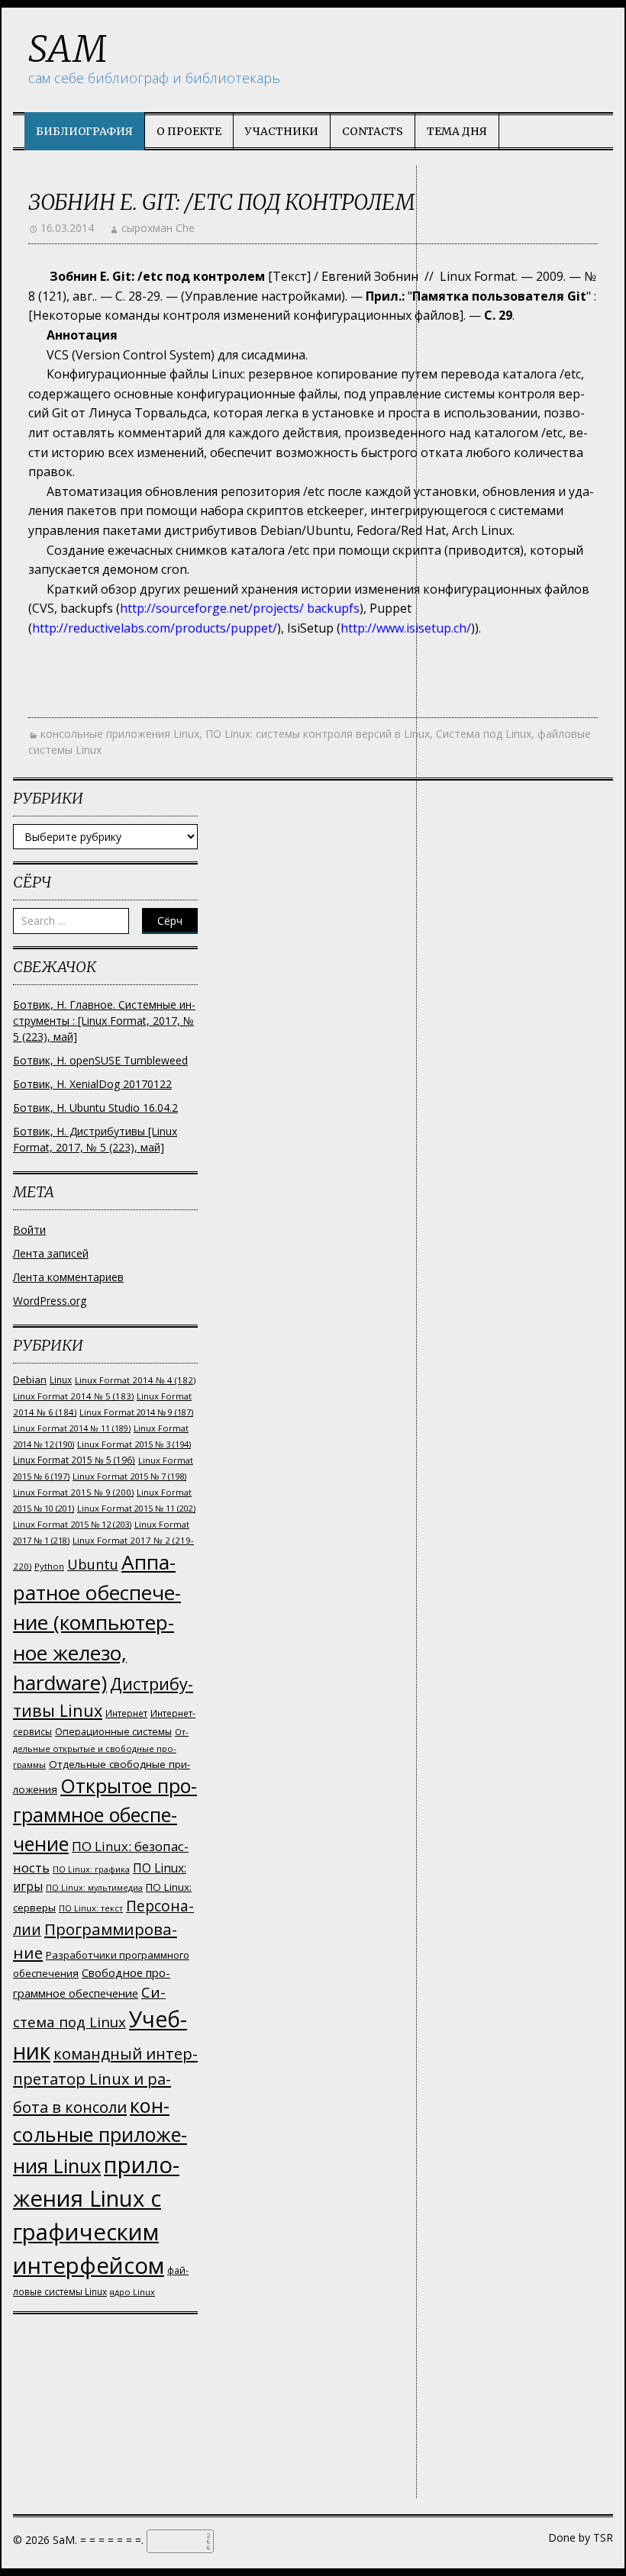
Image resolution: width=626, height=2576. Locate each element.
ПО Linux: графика (91, 1869)
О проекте (189, 131)
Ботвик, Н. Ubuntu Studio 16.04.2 (95, 1108)
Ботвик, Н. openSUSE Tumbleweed (100, 1060)
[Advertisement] (105, 2423)
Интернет (126, 1713)
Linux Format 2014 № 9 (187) (136, 1412)
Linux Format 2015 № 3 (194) (134, 1444)
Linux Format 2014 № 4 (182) (135, 1380)
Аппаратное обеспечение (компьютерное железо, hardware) (97, 1622)
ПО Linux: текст (91, 1908)
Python (49, 1566)
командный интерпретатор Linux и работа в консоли (105, 2080)
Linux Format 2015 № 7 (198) (129, 1476)
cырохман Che (158, 228)
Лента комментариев (68, 1277)
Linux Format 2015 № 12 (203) (72, 1524)
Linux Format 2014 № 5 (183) (73, 1396)
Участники (282, 131)
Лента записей (51, 1253)
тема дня (457, 131)
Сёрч (170, 921)
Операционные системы (113, 1732)
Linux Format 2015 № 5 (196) (74, 1460)
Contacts (373, 131)
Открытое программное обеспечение (105, 1814)
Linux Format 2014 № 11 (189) (72, 1428)
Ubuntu (93, 1564)
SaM (68, 49)
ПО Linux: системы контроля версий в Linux (318, 734)
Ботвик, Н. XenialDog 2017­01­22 (92, 1084)
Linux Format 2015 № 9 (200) (73, 1492)
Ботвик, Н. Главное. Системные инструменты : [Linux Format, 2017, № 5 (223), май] (104, 1021)
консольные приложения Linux (120, 734)
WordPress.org (50, 1301)
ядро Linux (132, 2292)
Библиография (84, 131)
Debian (30, 1380)
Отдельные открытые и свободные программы (101, 1748)
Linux (61, 1380)
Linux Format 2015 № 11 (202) (136, 1508)
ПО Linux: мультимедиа (94, 1888)
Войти (29, 1230)
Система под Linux (484, 734)
